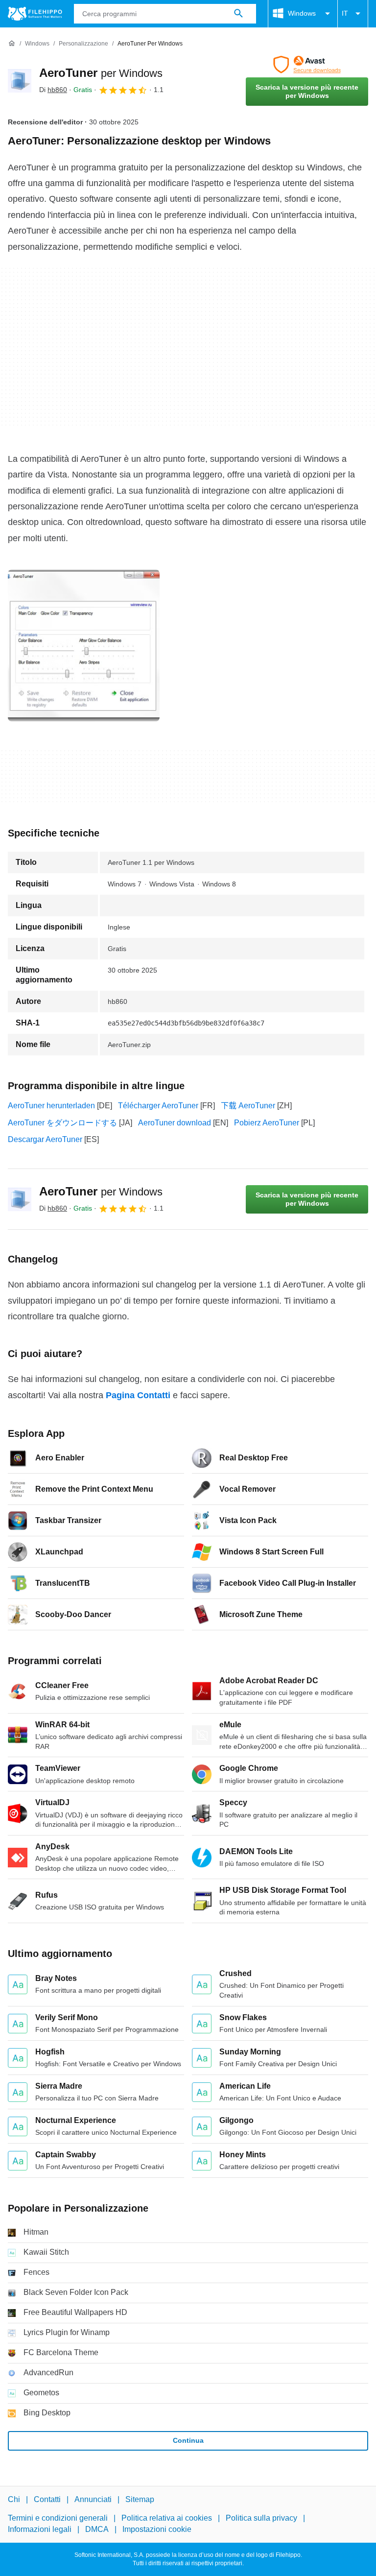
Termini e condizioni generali (58, 2518)
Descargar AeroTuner (45, 1139)
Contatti (47, 2499)
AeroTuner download (175, 1123)
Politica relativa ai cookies (167, 2518)
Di (53, 90)
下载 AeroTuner (248, 1106)
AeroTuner (101, 73)
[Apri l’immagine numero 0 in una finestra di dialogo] (84, 645)
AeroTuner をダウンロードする (62, 1123)
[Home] (12, 44)
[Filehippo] (35, 14)
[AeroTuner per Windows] (20, 81)
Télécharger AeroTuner (158, 1106)
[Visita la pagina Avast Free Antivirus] (307, 65)
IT (345, 13)
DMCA (97, 2529)
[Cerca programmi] (238, 14)
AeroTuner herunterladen (51, 1106)
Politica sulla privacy (261, 2518)
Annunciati (93, 2499)
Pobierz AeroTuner (267, 1123)
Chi (14, 2499)
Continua (188, 2440)
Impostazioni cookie (157, 2529)
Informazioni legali (40, 2529)
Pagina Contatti (138, 1395)
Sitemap (140, 2499)
